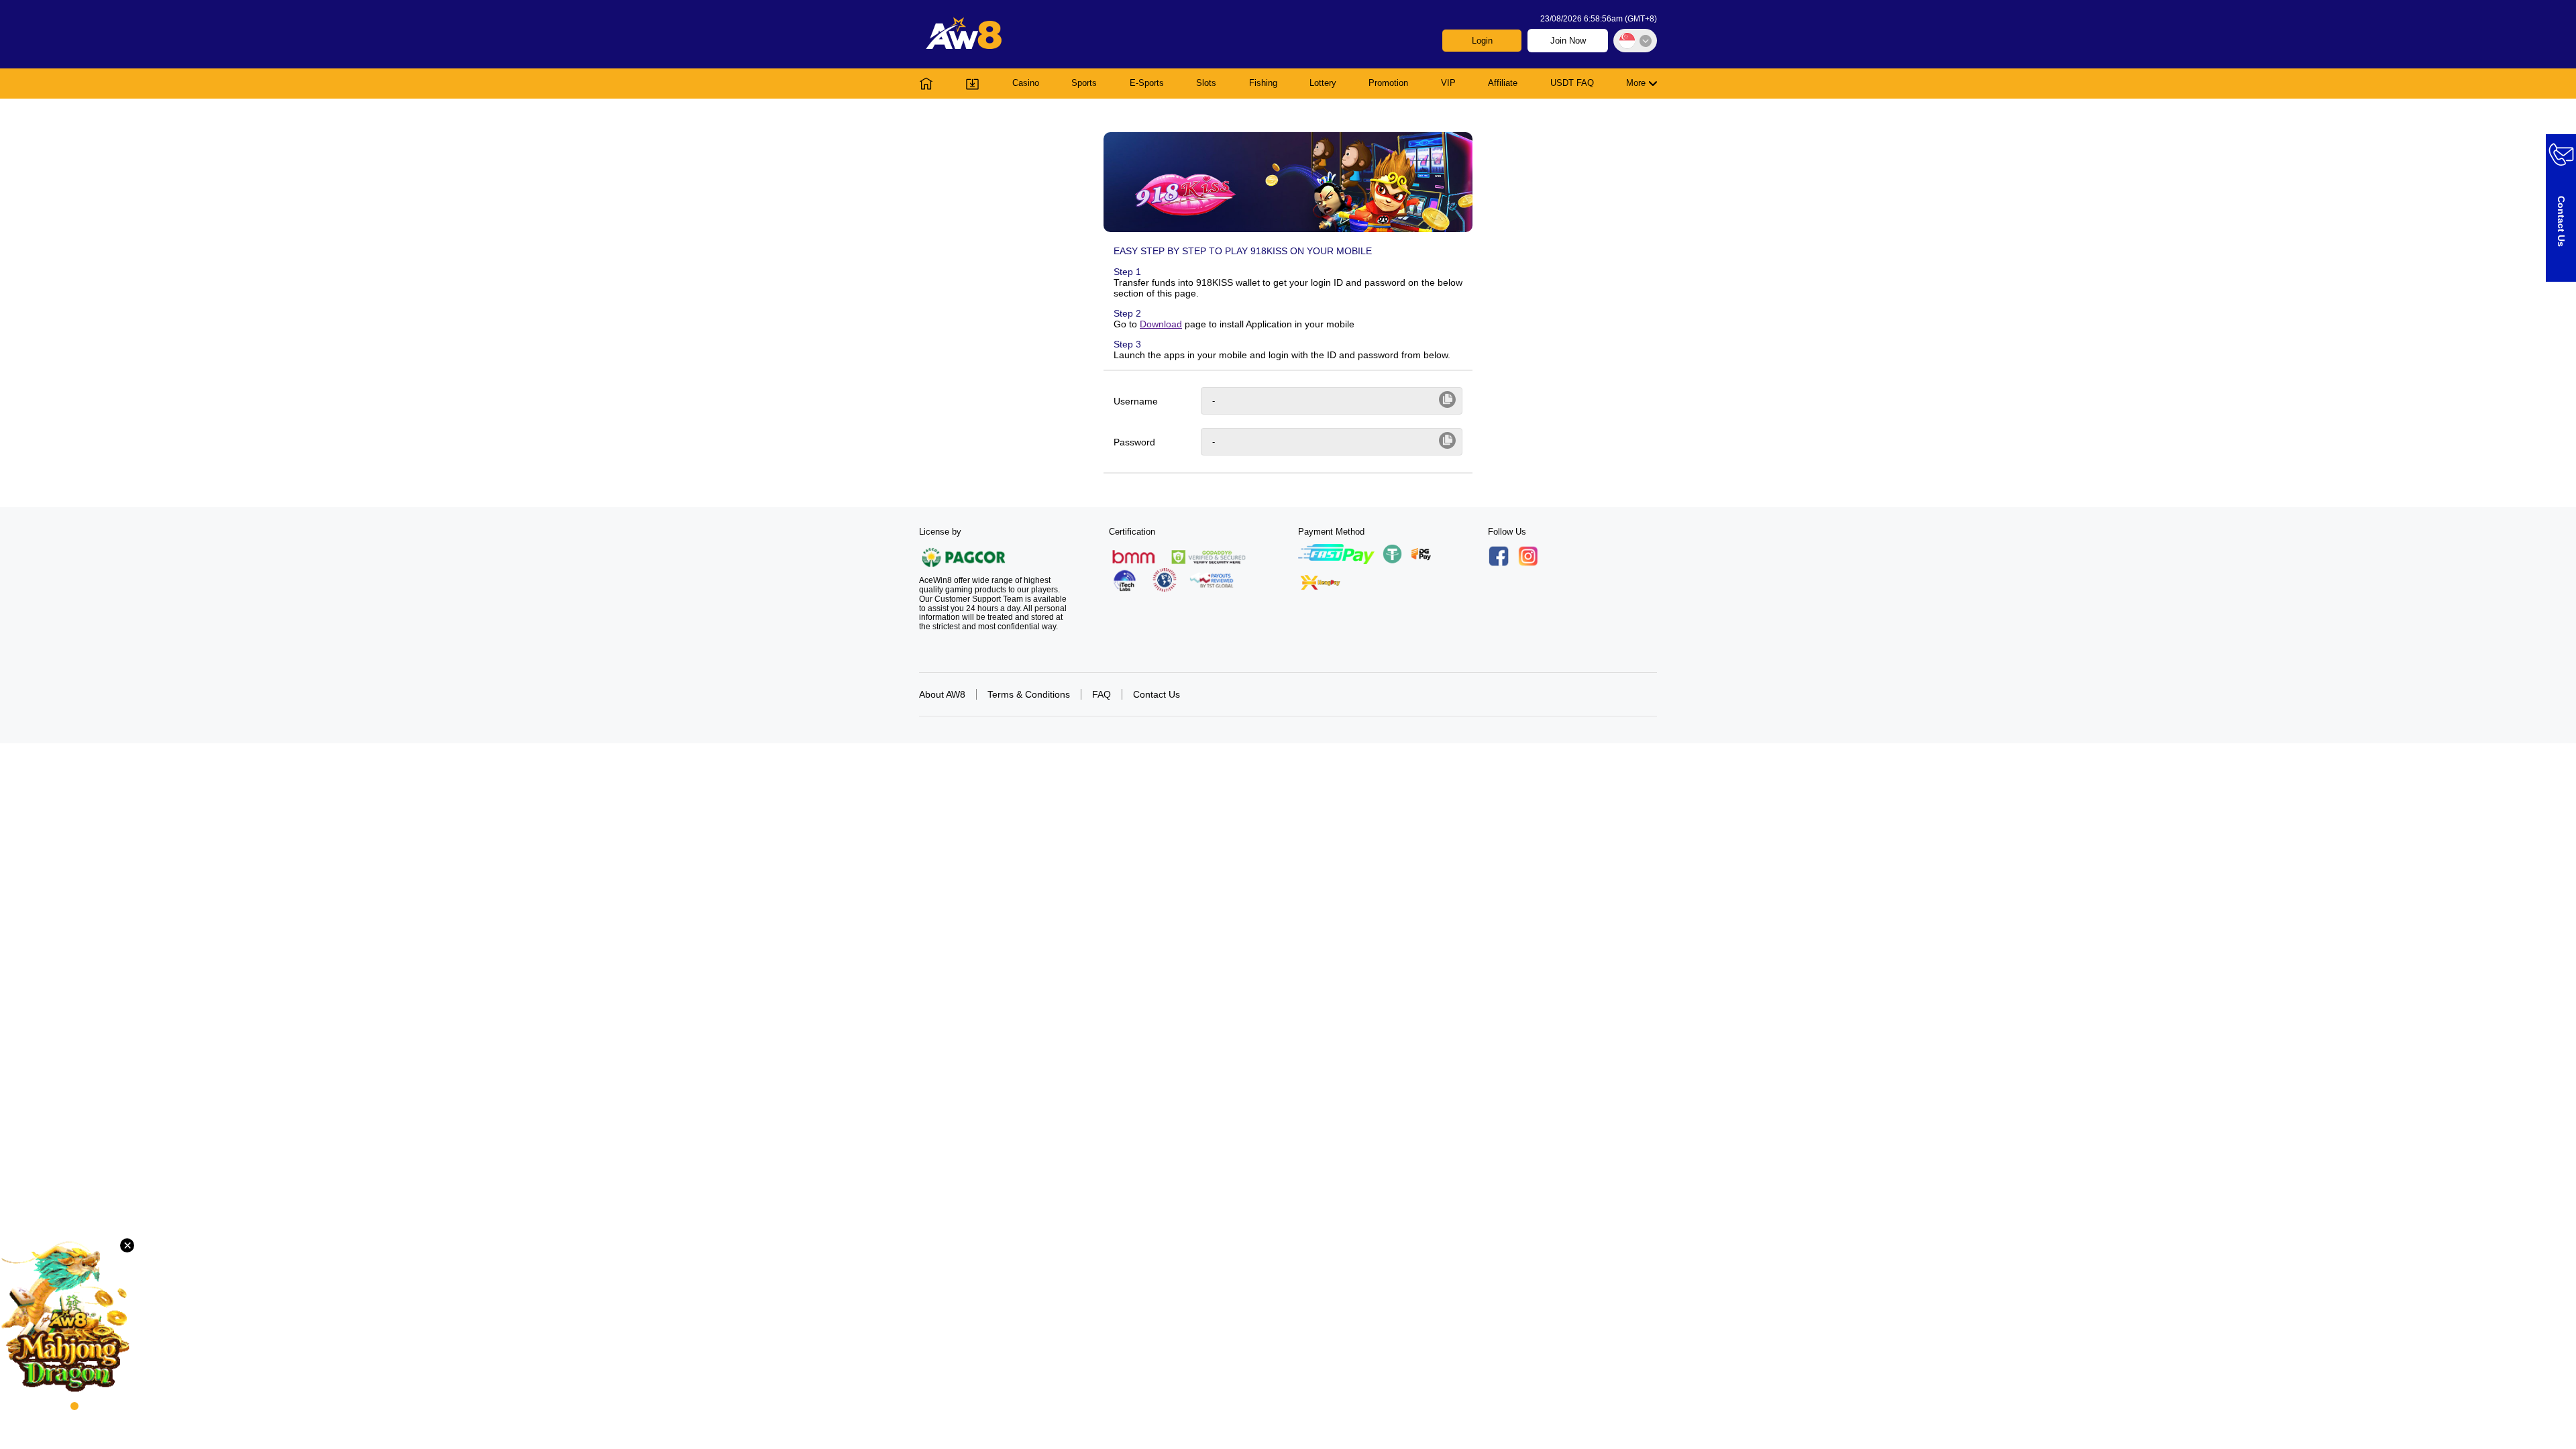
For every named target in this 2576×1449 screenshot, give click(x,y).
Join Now (1568, 41)
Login (1482, 41)
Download (1161, 324)
